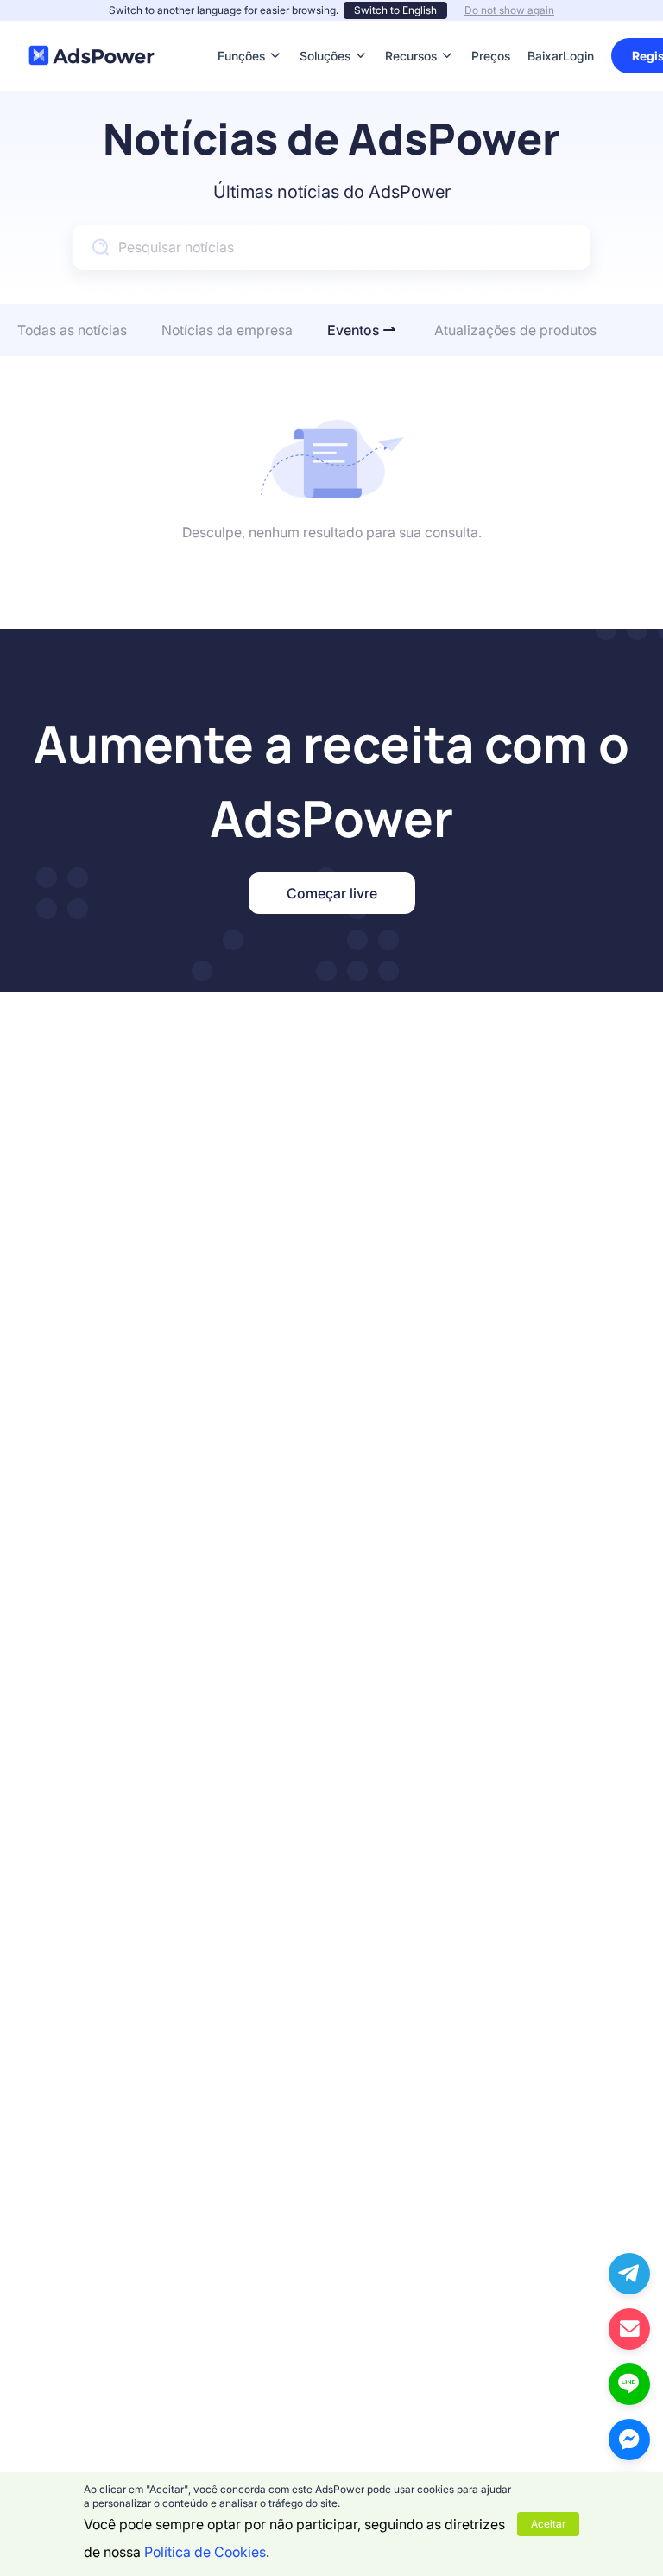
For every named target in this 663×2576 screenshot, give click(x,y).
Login (578, 56)
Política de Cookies (205, 2552)
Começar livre (332, 893)
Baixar (545, 30)
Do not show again (509, 10)
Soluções (325, 30)
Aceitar (548, 2524)
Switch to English (395, 10)
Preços (491, 30)
